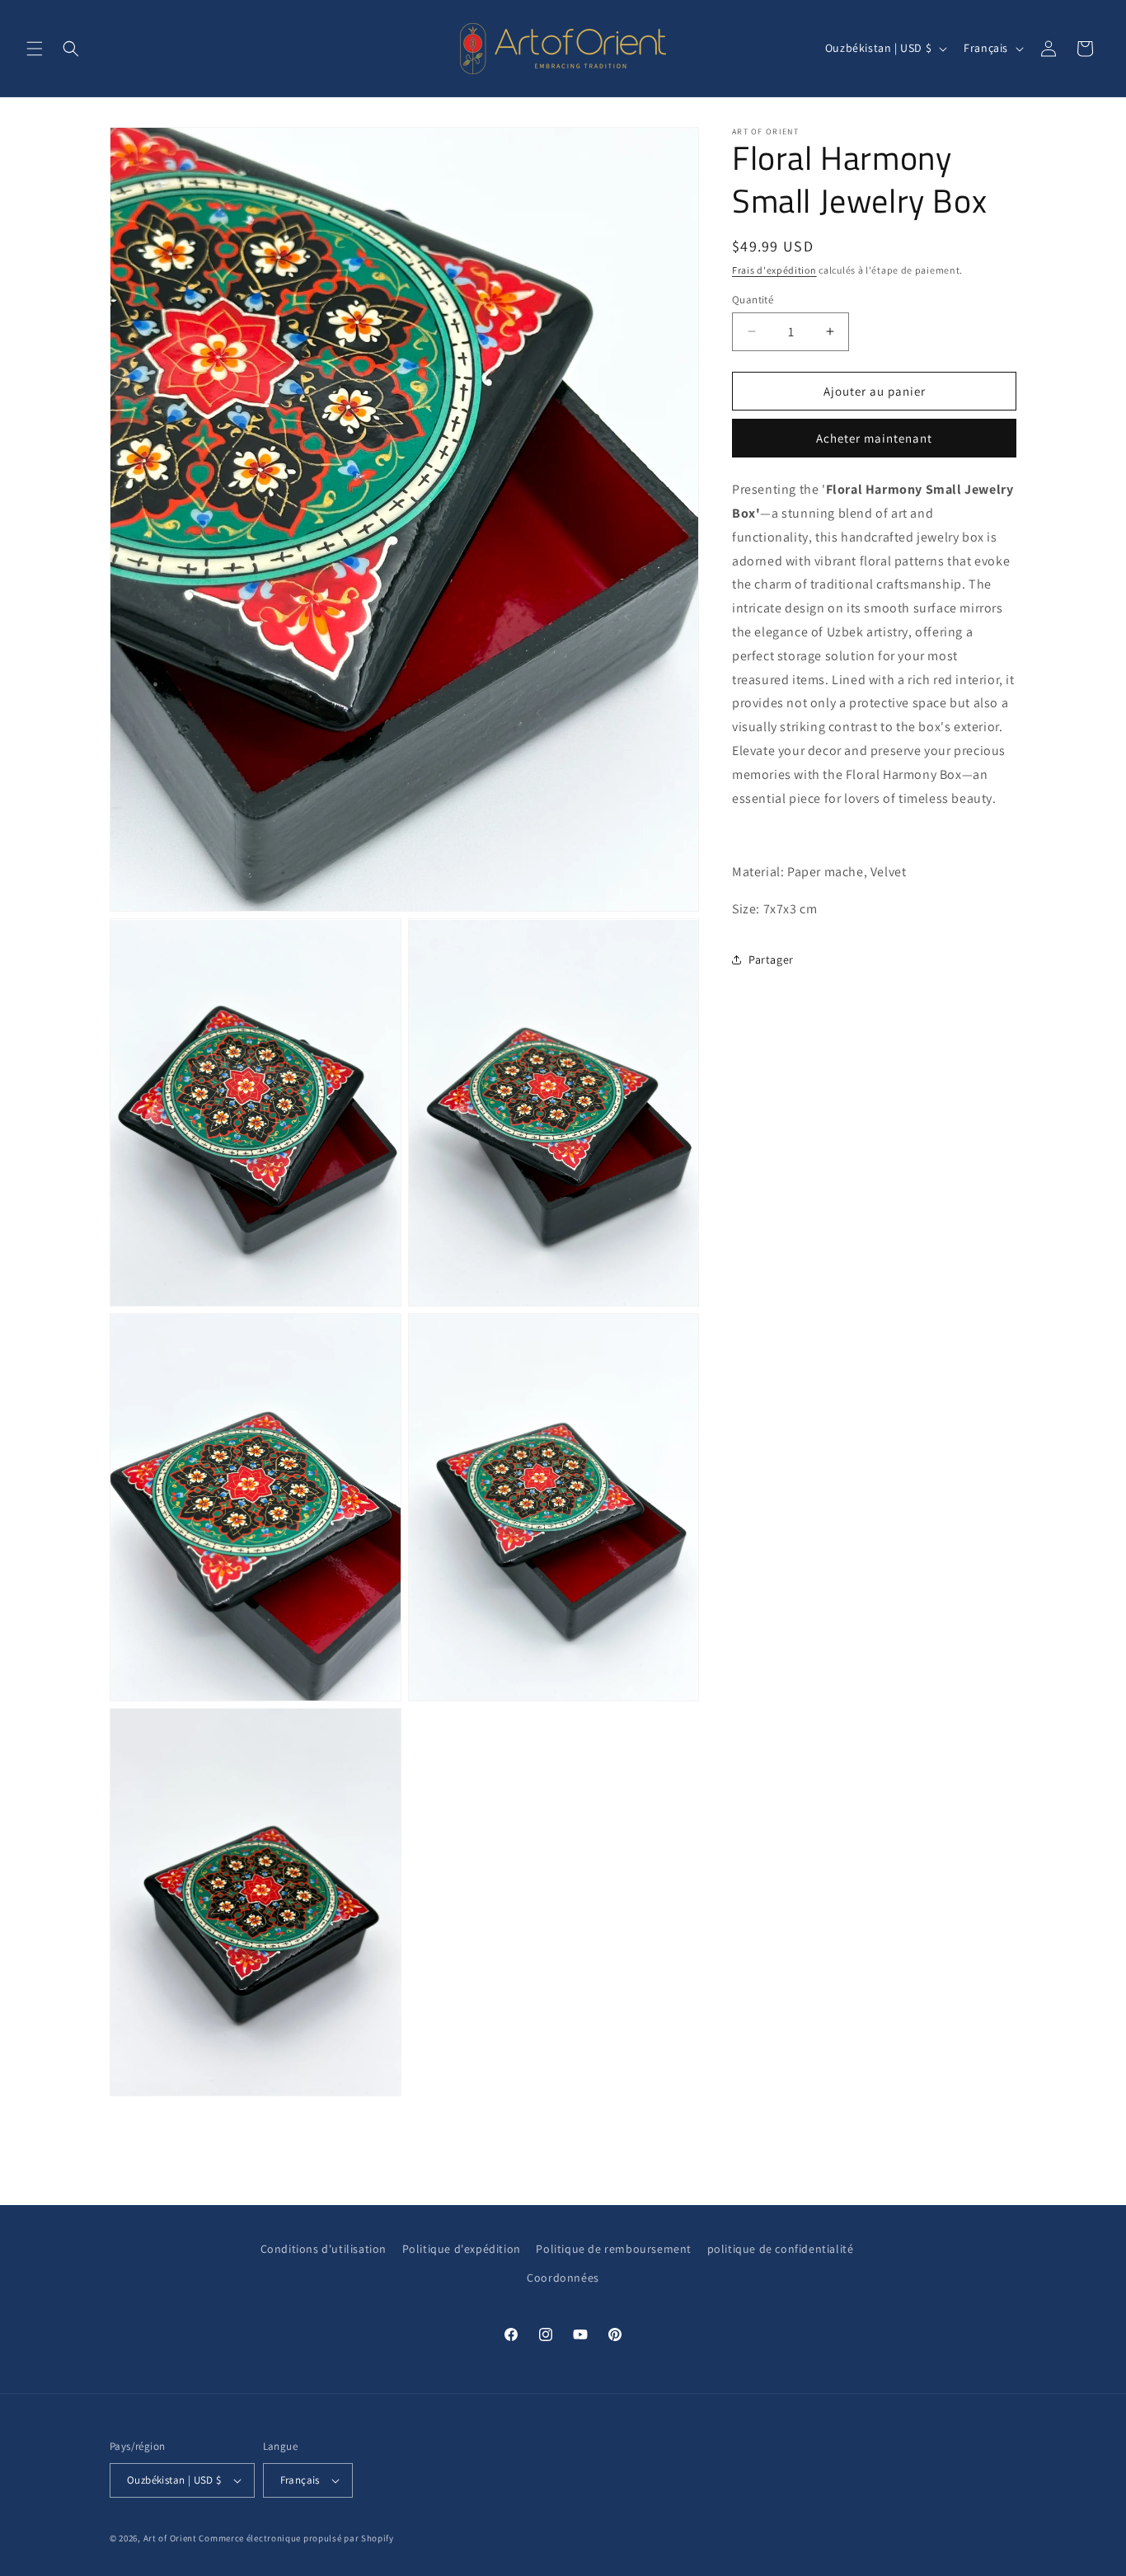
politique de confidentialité (781, 2249)
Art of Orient (170, 2538)
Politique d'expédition (462, 2249)
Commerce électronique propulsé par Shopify (296, 2538)
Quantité (753, 299)
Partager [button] (771, 960)
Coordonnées (563, 2278)
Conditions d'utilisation (324, 2249)
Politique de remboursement (614, 2249)
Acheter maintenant (874, 438)
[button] (35, 49)
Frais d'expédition (774, 270)
